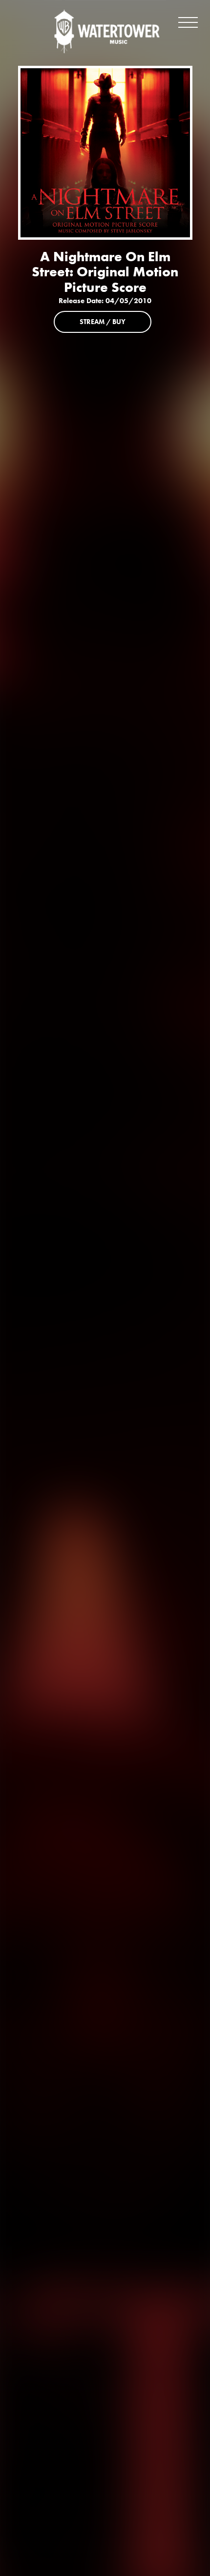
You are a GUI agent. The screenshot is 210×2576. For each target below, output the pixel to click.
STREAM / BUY (103, 322)
